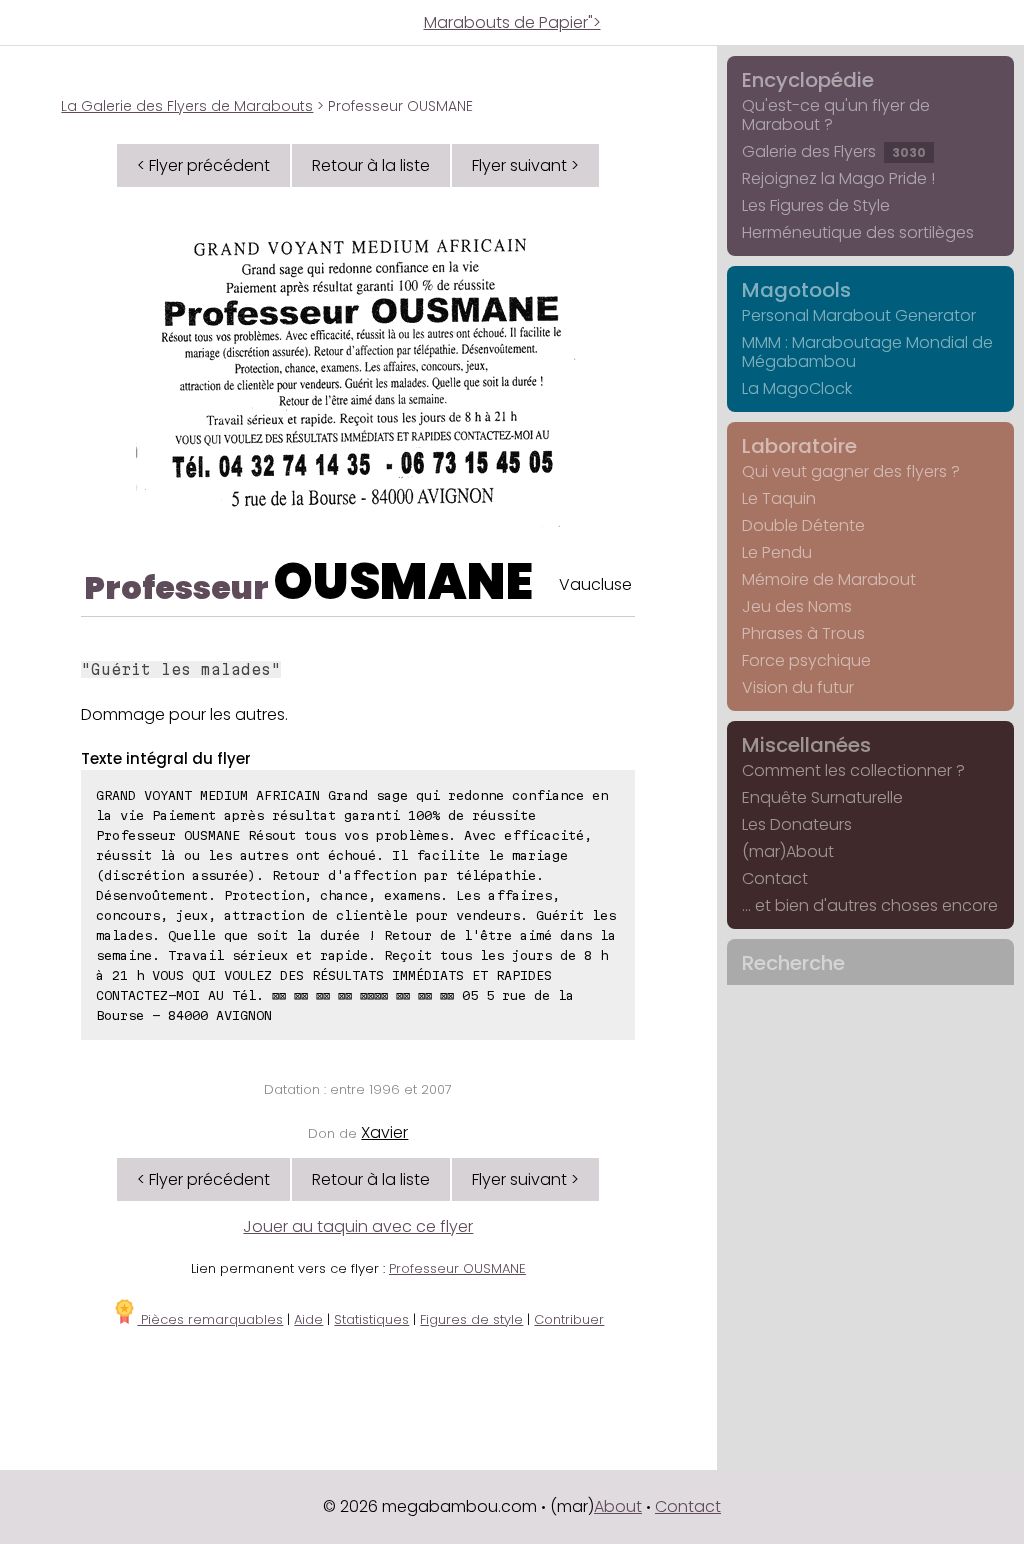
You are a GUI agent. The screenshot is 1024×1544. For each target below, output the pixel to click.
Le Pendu (777, 552)
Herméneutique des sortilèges (858, 232)
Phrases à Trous (803, 633)
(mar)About (788, 851)
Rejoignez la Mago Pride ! (838, 178)
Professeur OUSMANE (457, 1268)
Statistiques (371, 1319)
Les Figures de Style (816, 205)
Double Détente (803, 525)
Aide (308, 1319)
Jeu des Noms (797, 606)
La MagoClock (797, 388)
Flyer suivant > (525, 165)
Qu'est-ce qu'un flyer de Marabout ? (836, 115)
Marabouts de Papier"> (512, 22)
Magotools (796, 290)
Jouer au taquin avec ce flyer (358, 1226)
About (618, 1506)
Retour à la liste (371, 165)
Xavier (384, 1132)
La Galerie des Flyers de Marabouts (187, 106)
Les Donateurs (797, 824)
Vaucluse (595, 584)
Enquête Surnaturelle (822, 797)
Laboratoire (799, 446)
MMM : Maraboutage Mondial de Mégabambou (867, 352)
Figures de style (471, 1319)
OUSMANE (403, 581)
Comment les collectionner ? (853, 770)
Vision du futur (798, 687)
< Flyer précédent (203, 165)
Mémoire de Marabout (829, 579)
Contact (775, 878)
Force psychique (806, 660)
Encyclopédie (808, 80)
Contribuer (569, 1319)
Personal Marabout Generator (859, 315)
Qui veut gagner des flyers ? (851, 471)
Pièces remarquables (210, 1319)
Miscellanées (806, 745)
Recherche (793, 963)
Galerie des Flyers (834, 151)
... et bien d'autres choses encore (870, 905)
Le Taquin (779, 498)
